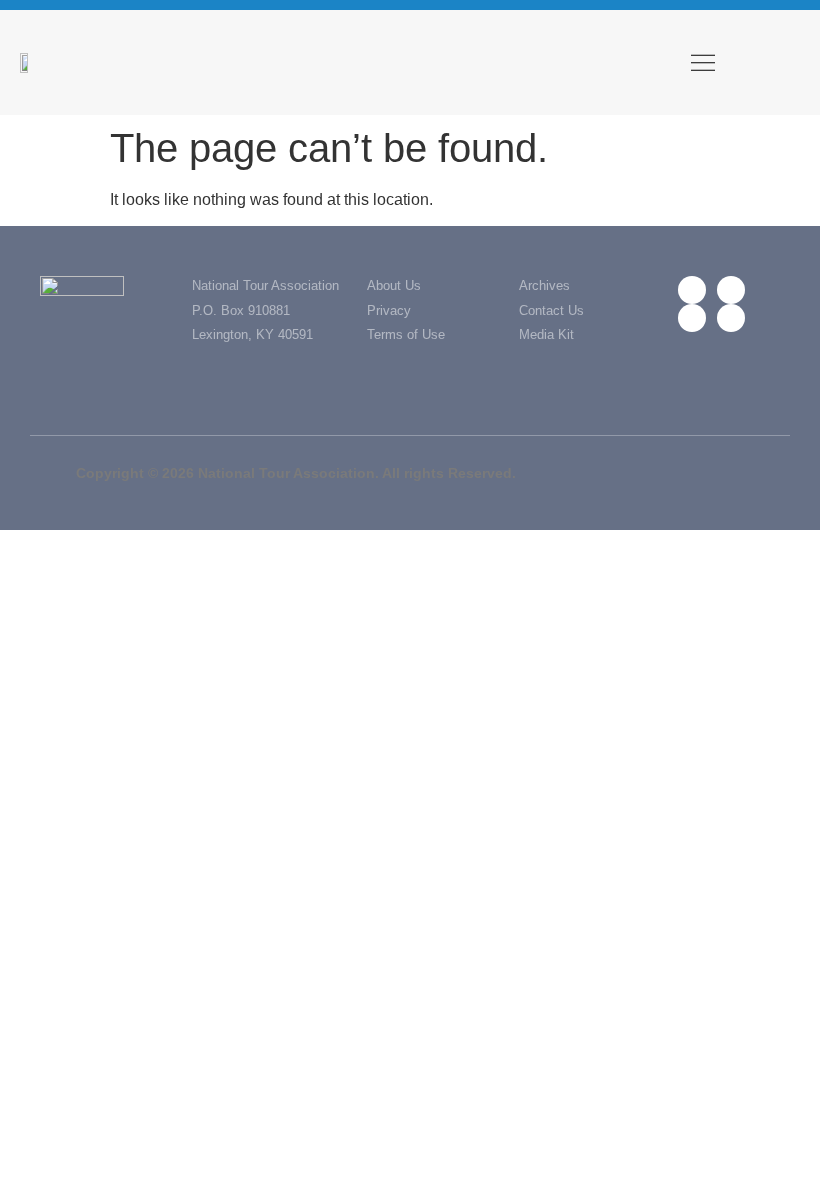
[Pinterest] (731, 318)
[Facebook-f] (692, 290)
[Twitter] (731, 290)
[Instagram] (692, 318)
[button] (703, 62)
